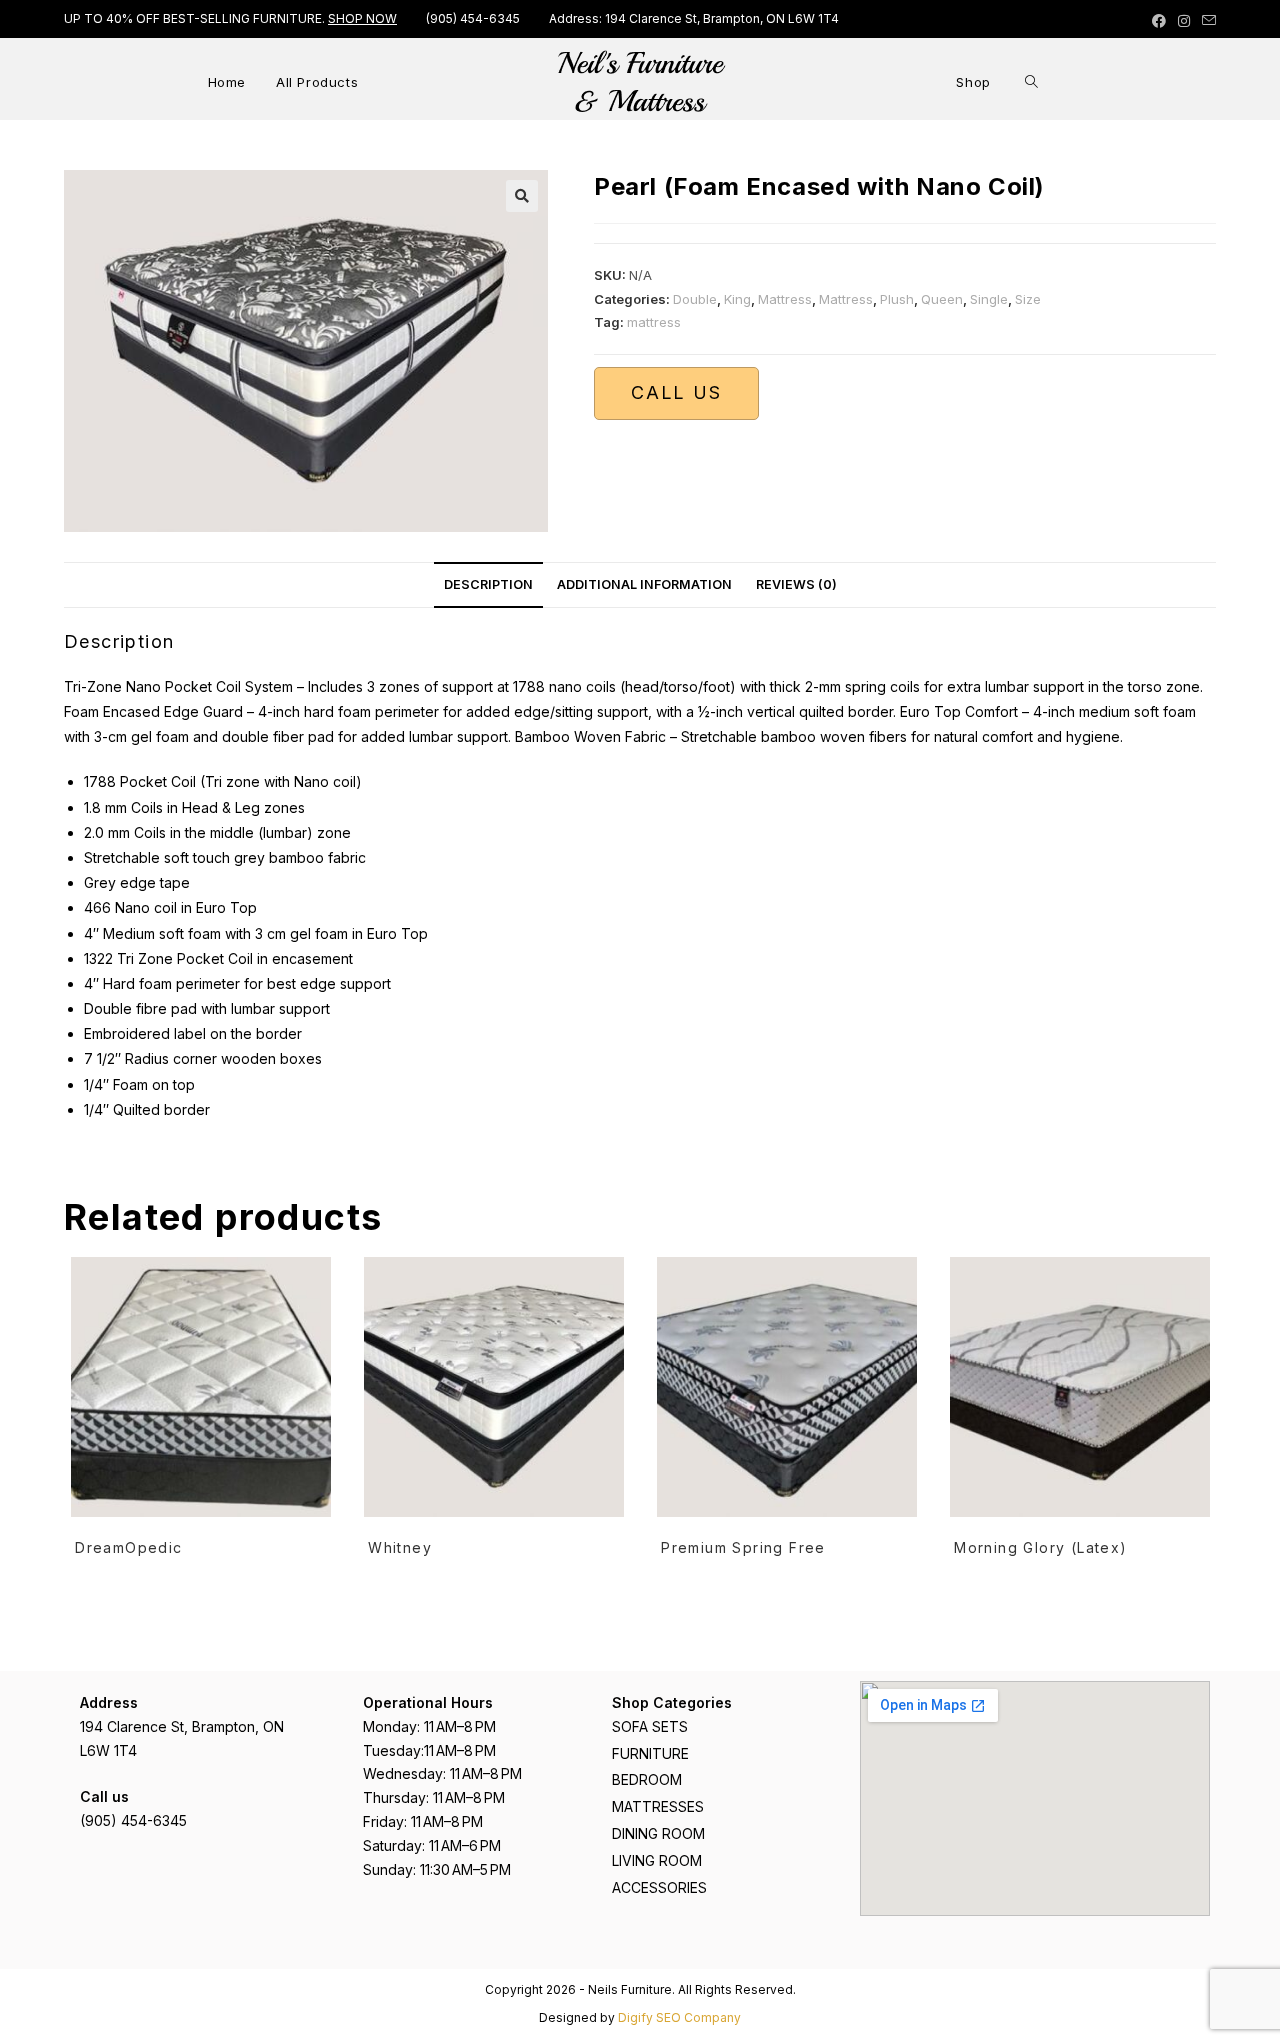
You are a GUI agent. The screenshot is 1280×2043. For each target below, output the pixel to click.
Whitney (400, 1547)
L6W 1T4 (108, 1750)
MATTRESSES (658, 1806)
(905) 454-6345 (473, 18)
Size (1028, 299)
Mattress (785, 299)
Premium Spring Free (743, 1547)
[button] (522, 196)
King (737, 299)
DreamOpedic (128, 1547)
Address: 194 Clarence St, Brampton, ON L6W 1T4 (694, 18)
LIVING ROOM (657, 1860)
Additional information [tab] (644, 584)
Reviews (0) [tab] (796, 584)
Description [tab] (488, 584)
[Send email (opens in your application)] (1206, 21)
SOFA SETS (650, 1726)
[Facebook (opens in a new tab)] (1159, 21)
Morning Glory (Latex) (1040, 1547)
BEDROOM (647, 1779)
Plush (897, 299)
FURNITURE (650, 1753)
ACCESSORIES (659, 1887)
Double (695, 299)
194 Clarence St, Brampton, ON (182, 1726)
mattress (654, 322)
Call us (676, 392)
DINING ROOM (658, 1833)
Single (989, 299)
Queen (942, 299)
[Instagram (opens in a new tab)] (1184, 21)
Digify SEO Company (679, 2017)
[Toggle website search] (1031, 82)
